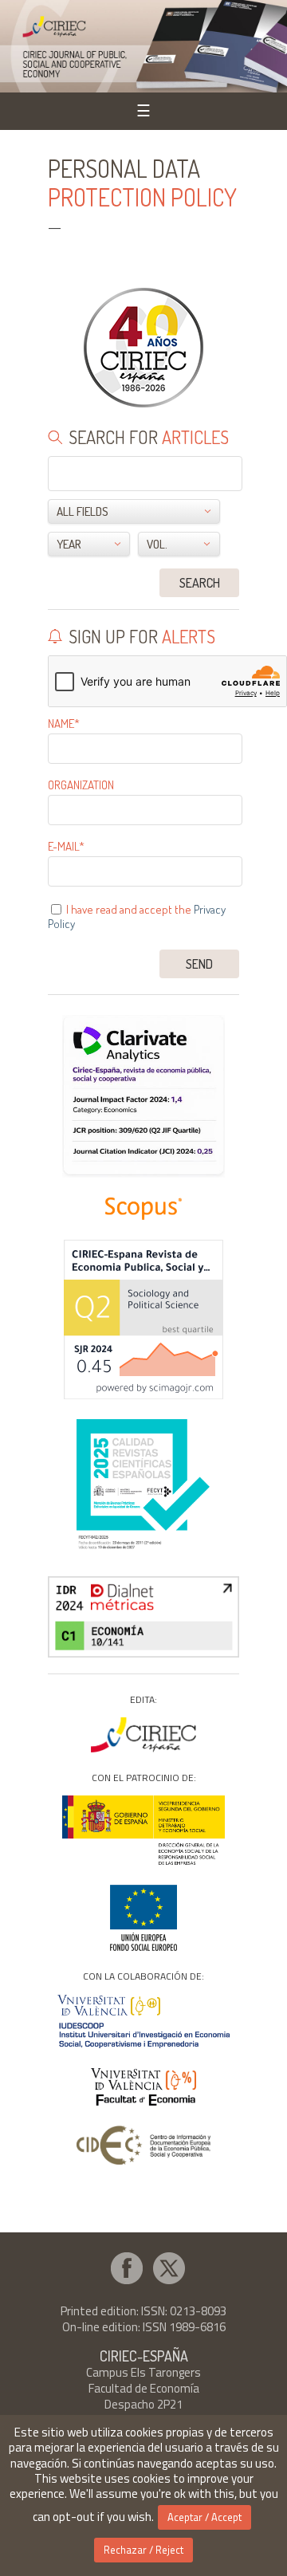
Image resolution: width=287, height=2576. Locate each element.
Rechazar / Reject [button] (143, 2550)
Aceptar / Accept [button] (204, 2517)
